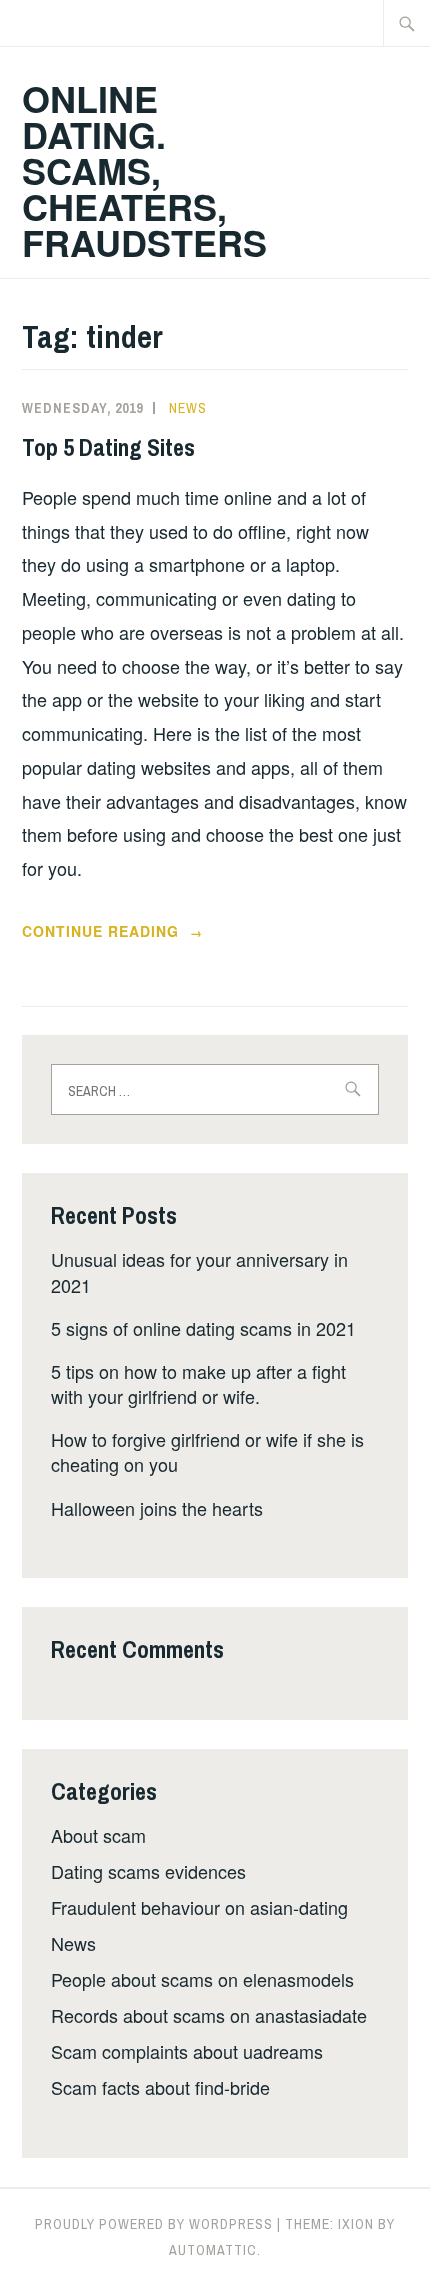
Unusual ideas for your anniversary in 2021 (199, 1271)
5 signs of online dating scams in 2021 (203, 1328)
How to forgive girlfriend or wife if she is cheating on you (207, 1451)
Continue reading (132, 932)
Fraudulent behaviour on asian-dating (199, 1907)
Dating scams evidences (148, 1871)
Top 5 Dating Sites (108, 447)
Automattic (213, 2250)
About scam (98, 1835)
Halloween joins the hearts (157, 1508)
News (188, 408)
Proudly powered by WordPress (154, 2224)
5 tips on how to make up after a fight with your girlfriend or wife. (198, 1383)
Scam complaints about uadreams (187, 2051)
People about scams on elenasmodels (202, 1979)
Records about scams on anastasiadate (209, 2015)
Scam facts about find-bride (160, 2087)
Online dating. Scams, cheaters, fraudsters (144, 170)
